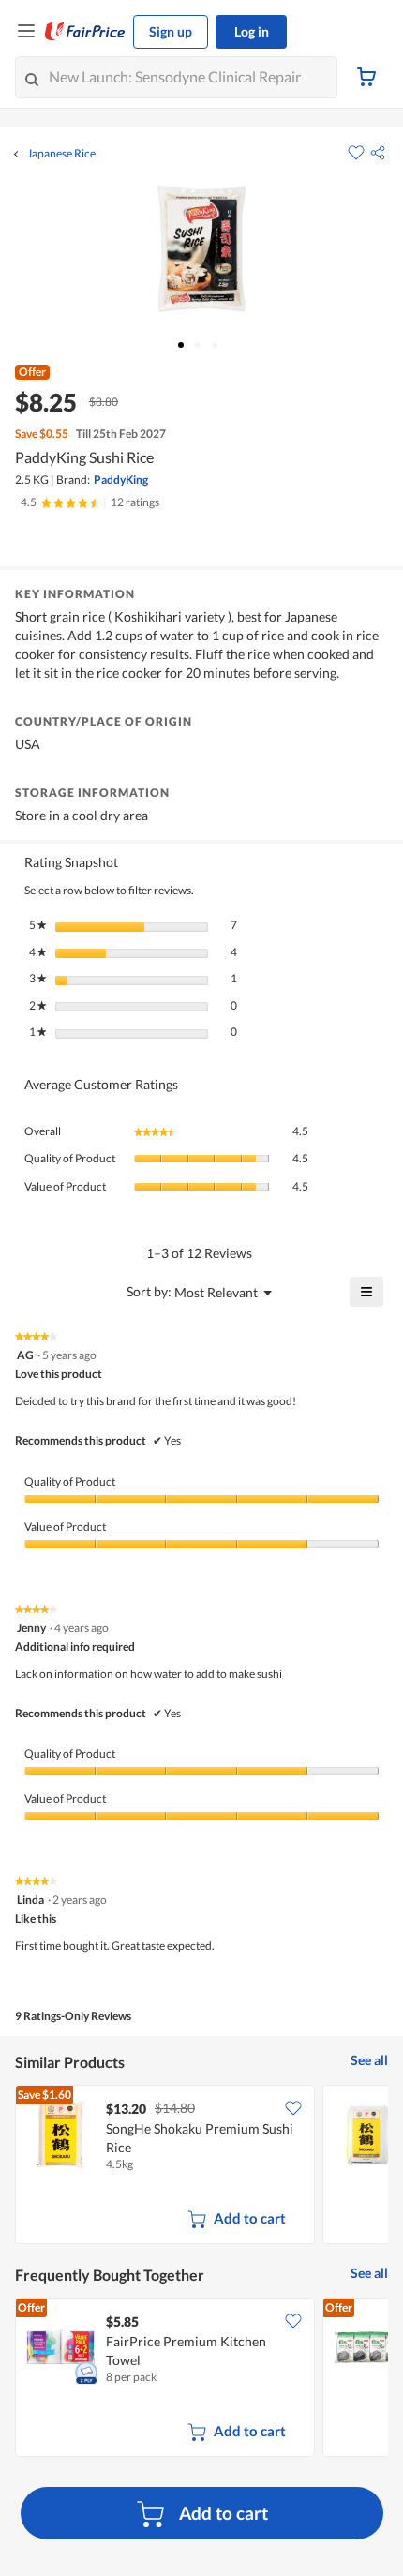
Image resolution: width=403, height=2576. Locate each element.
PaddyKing (121, 479)
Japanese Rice (61, 154)
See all (369, 2060)
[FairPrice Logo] (85, 32)
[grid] (201, 2166)
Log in (252, 31)
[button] (378, 153)
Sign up (171, 31)
